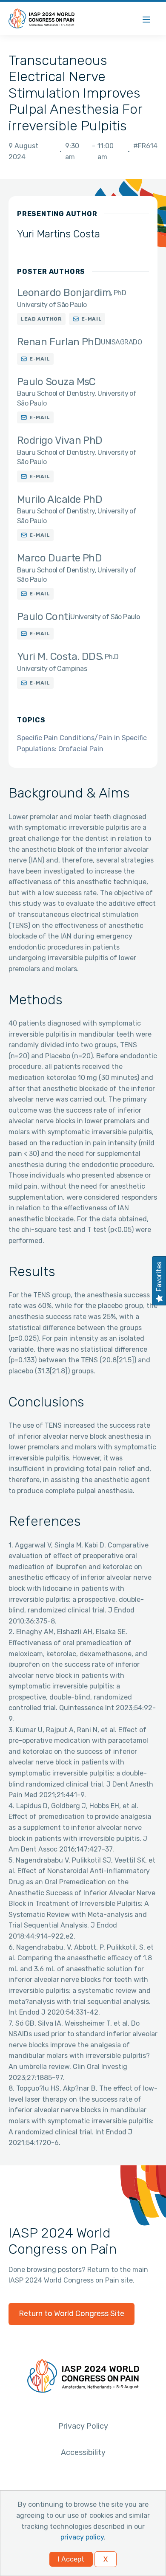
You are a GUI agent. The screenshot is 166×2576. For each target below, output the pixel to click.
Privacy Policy (83, 2426)
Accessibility (83, 2452)
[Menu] (146, 18)
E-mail (92, 319)
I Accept (71, 2559)
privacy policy (82, 2537)
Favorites (159, 1277)
